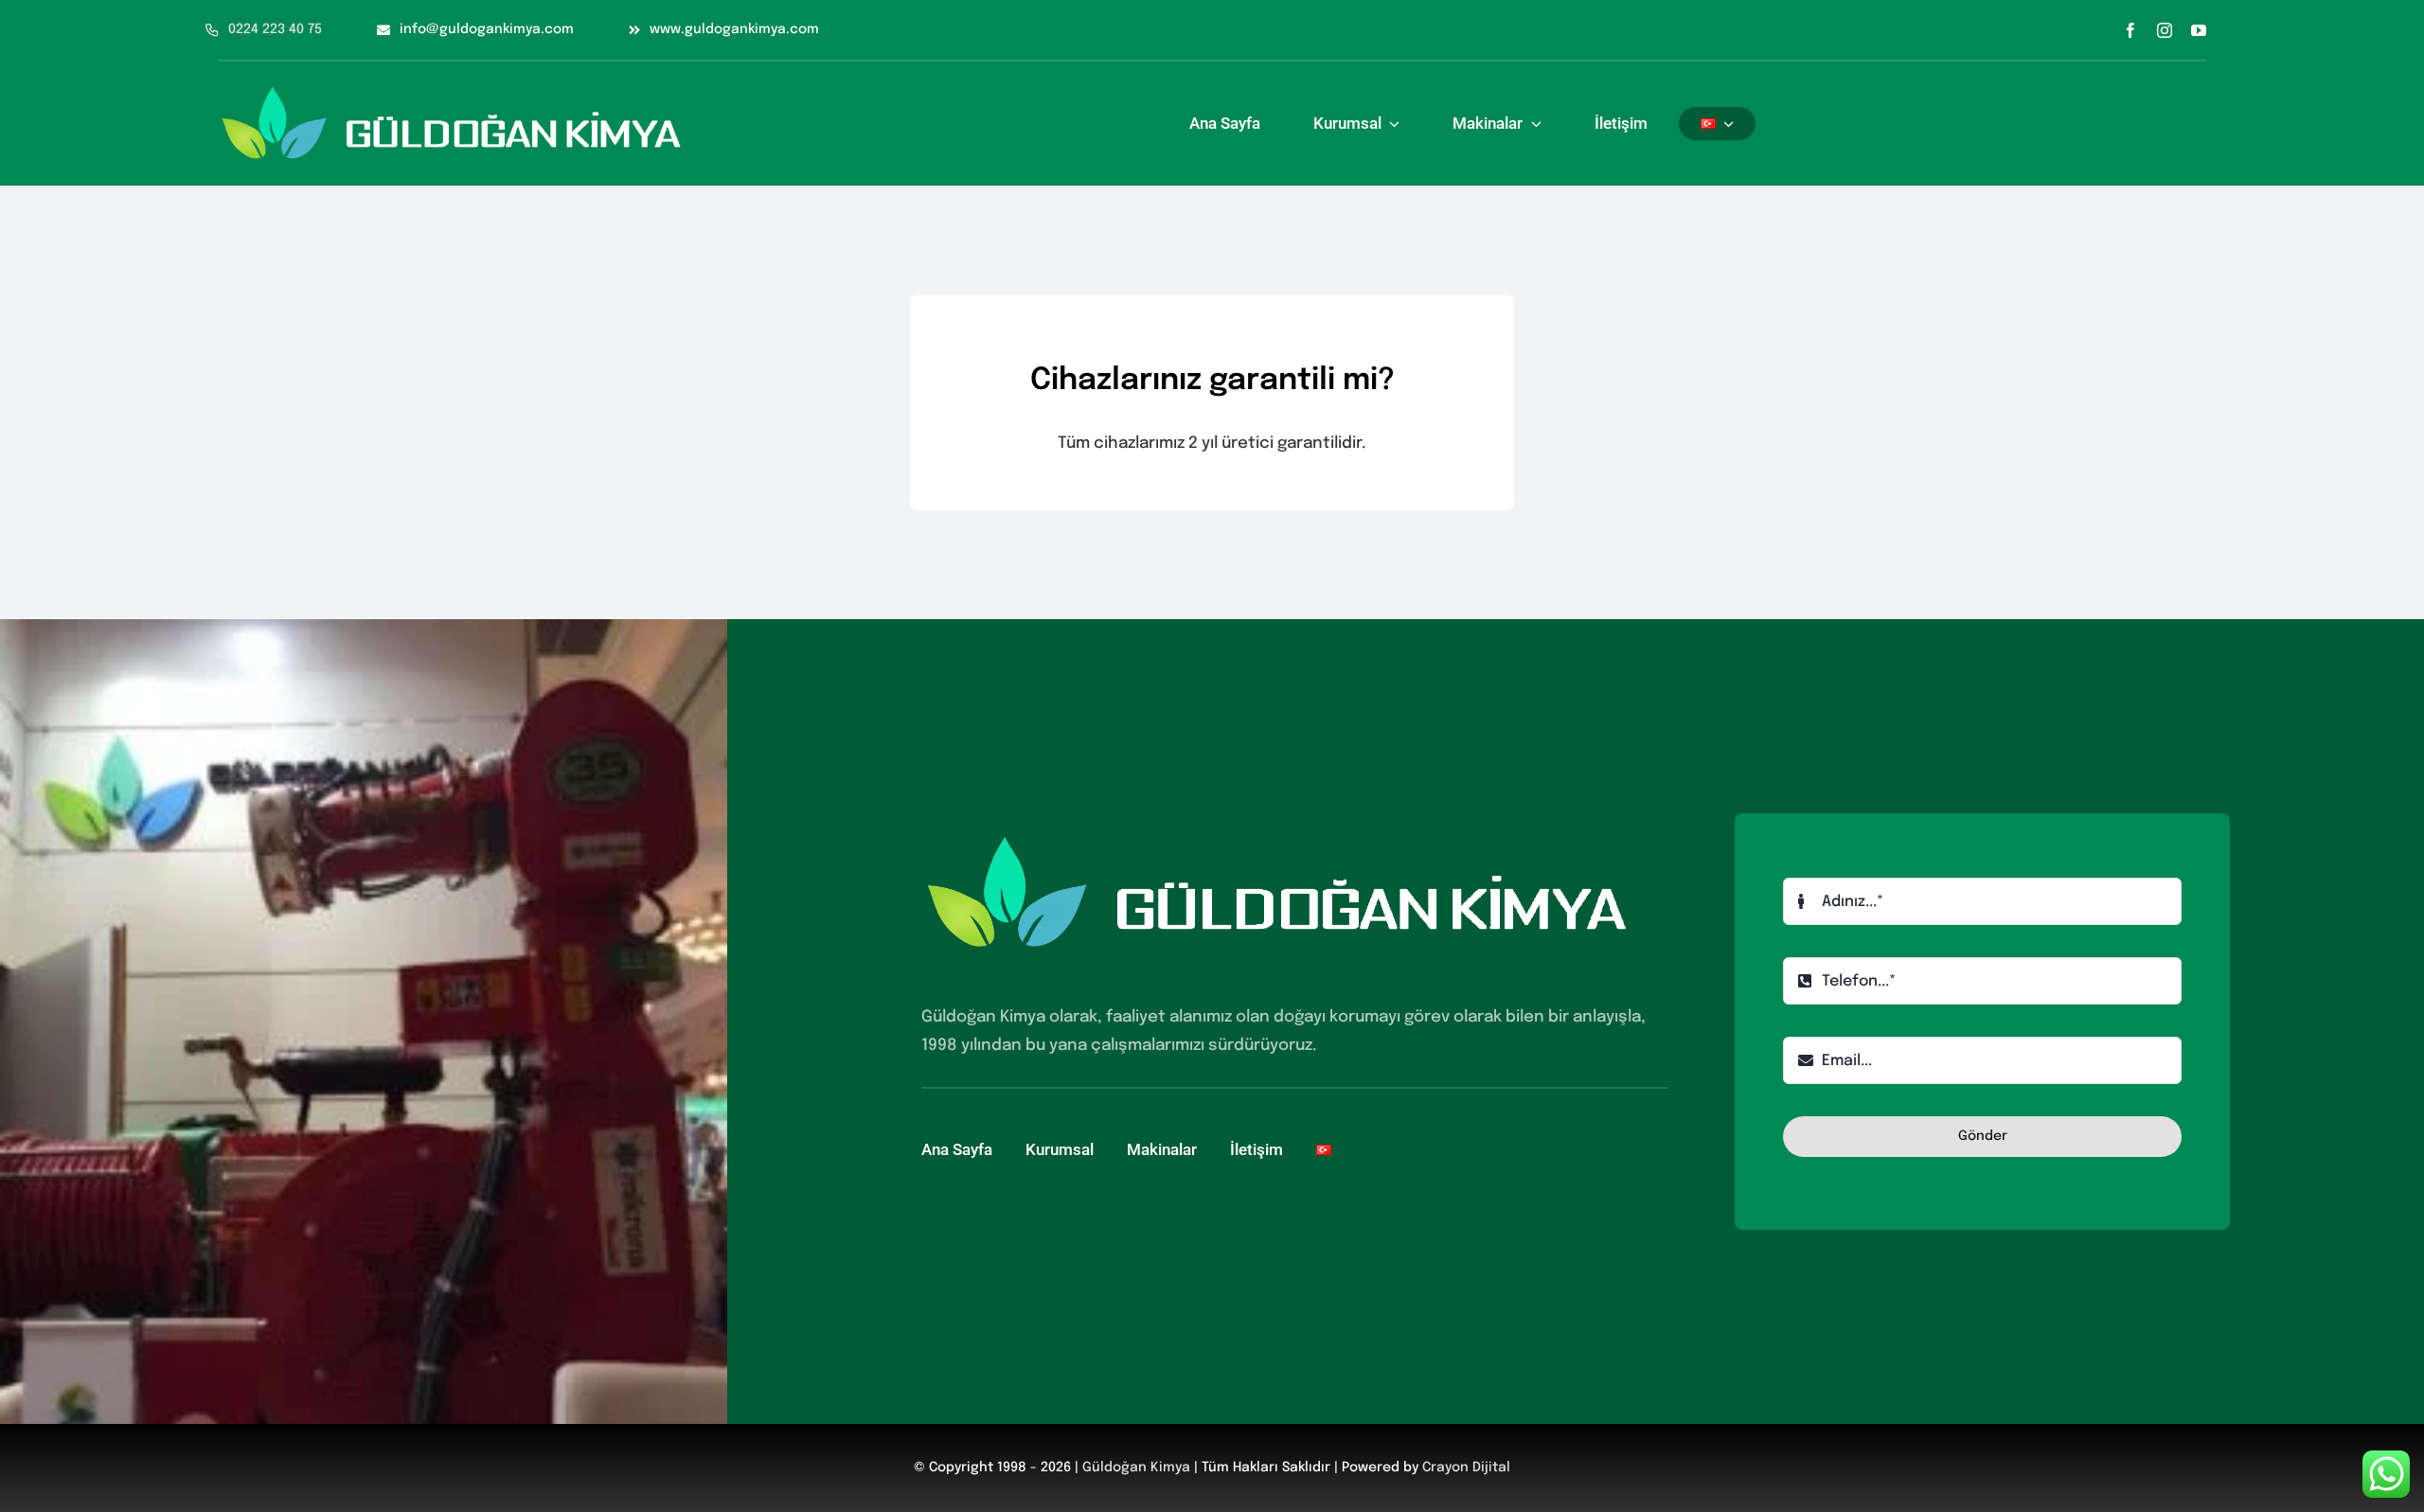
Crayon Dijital (1466, 1468)
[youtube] (2199, 30)
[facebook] (2130, 30)
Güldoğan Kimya (1136, 1468)
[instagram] (2165, 30)
